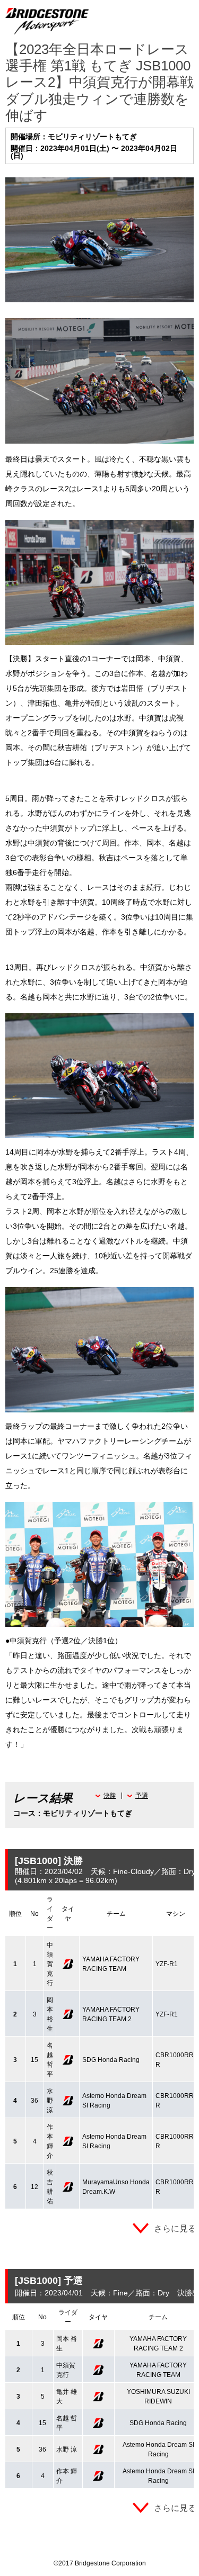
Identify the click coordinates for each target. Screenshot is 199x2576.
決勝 (110, 1796)
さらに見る (175, 2228)
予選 (142, 1796)
